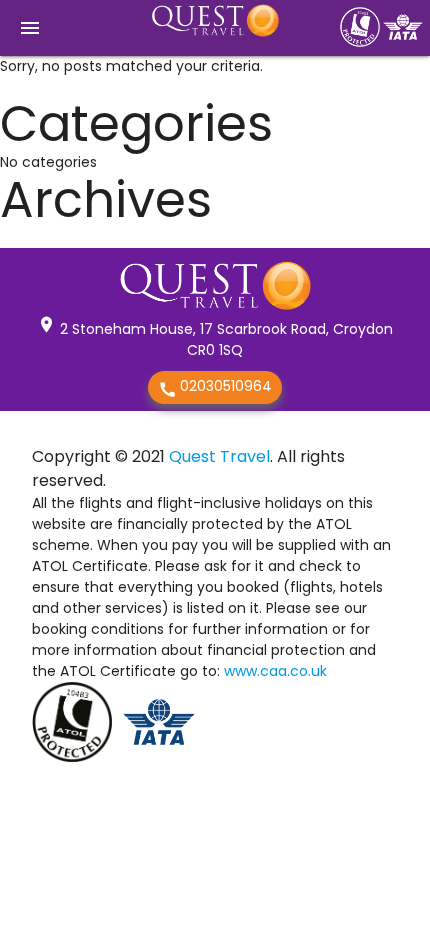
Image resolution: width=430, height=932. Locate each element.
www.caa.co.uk (275, 671)
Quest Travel (219, 456)
